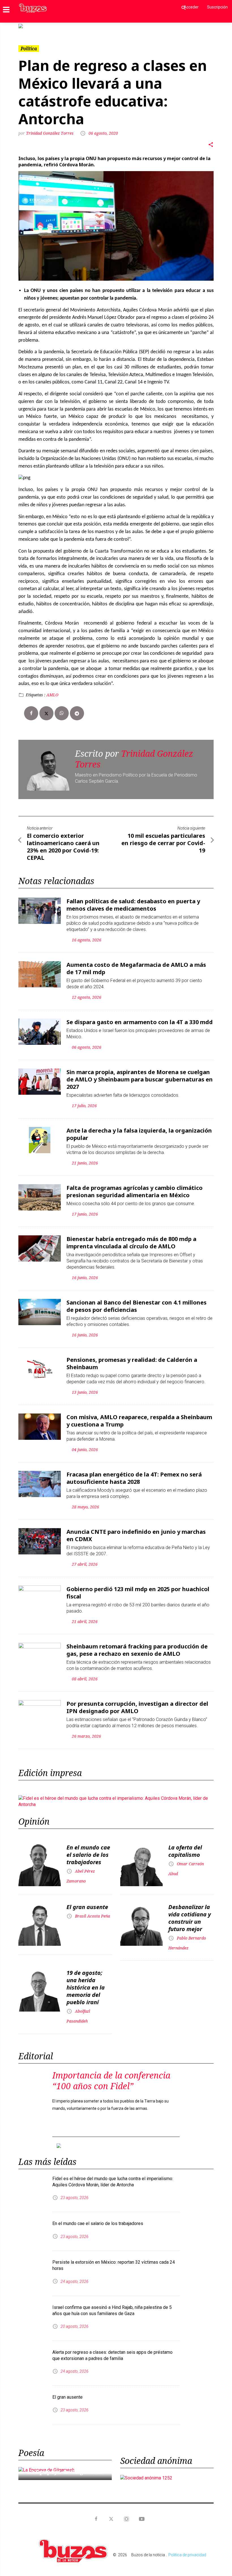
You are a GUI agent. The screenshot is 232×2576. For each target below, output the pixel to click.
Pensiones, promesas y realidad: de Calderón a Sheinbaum (132, 1363)
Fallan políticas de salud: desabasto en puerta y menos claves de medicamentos (133, 905)
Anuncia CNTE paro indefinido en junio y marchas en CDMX (136, 1535)
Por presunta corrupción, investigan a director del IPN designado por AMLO (137, 1707)
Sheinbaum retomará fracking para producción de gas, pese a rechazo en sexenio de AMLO (137, 1650)
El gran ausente (87, 1907)
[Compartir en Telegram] (77, 713)
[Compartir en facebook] (31, 713)
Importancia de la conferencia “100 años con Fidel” (111, 2081)
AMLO (52, 695)
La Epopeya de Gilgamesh (65, 2472)
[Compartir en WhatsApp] (62, 713)
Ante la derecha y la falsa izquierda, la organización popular (139, 1134)
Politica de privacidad (187, 2555)
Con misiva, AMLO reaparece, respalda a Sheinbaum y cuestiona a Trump (139, 1421)
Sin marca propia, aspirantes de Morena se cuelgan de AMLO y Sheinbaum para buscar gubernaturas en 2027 (140, 1079)
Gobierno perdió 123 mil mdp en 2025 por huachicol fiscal (138, 1593)
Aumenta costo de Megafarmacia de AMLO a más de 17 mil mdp (136, 968)
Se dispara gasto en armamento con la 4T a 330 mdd (140, 1022)
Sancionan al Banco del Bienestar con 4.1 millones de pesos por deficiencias (137, 1306)
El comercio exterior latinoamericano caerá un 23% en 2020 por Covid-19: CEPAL (63, 847)
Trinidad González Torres (50, 133)
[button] (33, 26)
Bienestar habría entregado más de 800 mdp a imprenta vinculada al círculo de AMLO (131, 1243)
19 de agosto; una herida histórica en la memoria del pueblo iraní (86, 1987)
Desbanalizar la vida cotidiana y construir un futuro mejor (190, 1918)
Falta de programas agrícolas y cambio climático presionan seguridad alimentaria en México (135, 1191)
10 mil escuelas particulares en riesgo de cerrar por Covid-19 (163, 843)
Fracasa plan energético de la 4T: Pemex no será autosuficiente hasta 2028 (134, 1478)
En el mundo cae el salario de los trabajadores (88, 1855)
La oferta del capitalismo (185, 1851)
